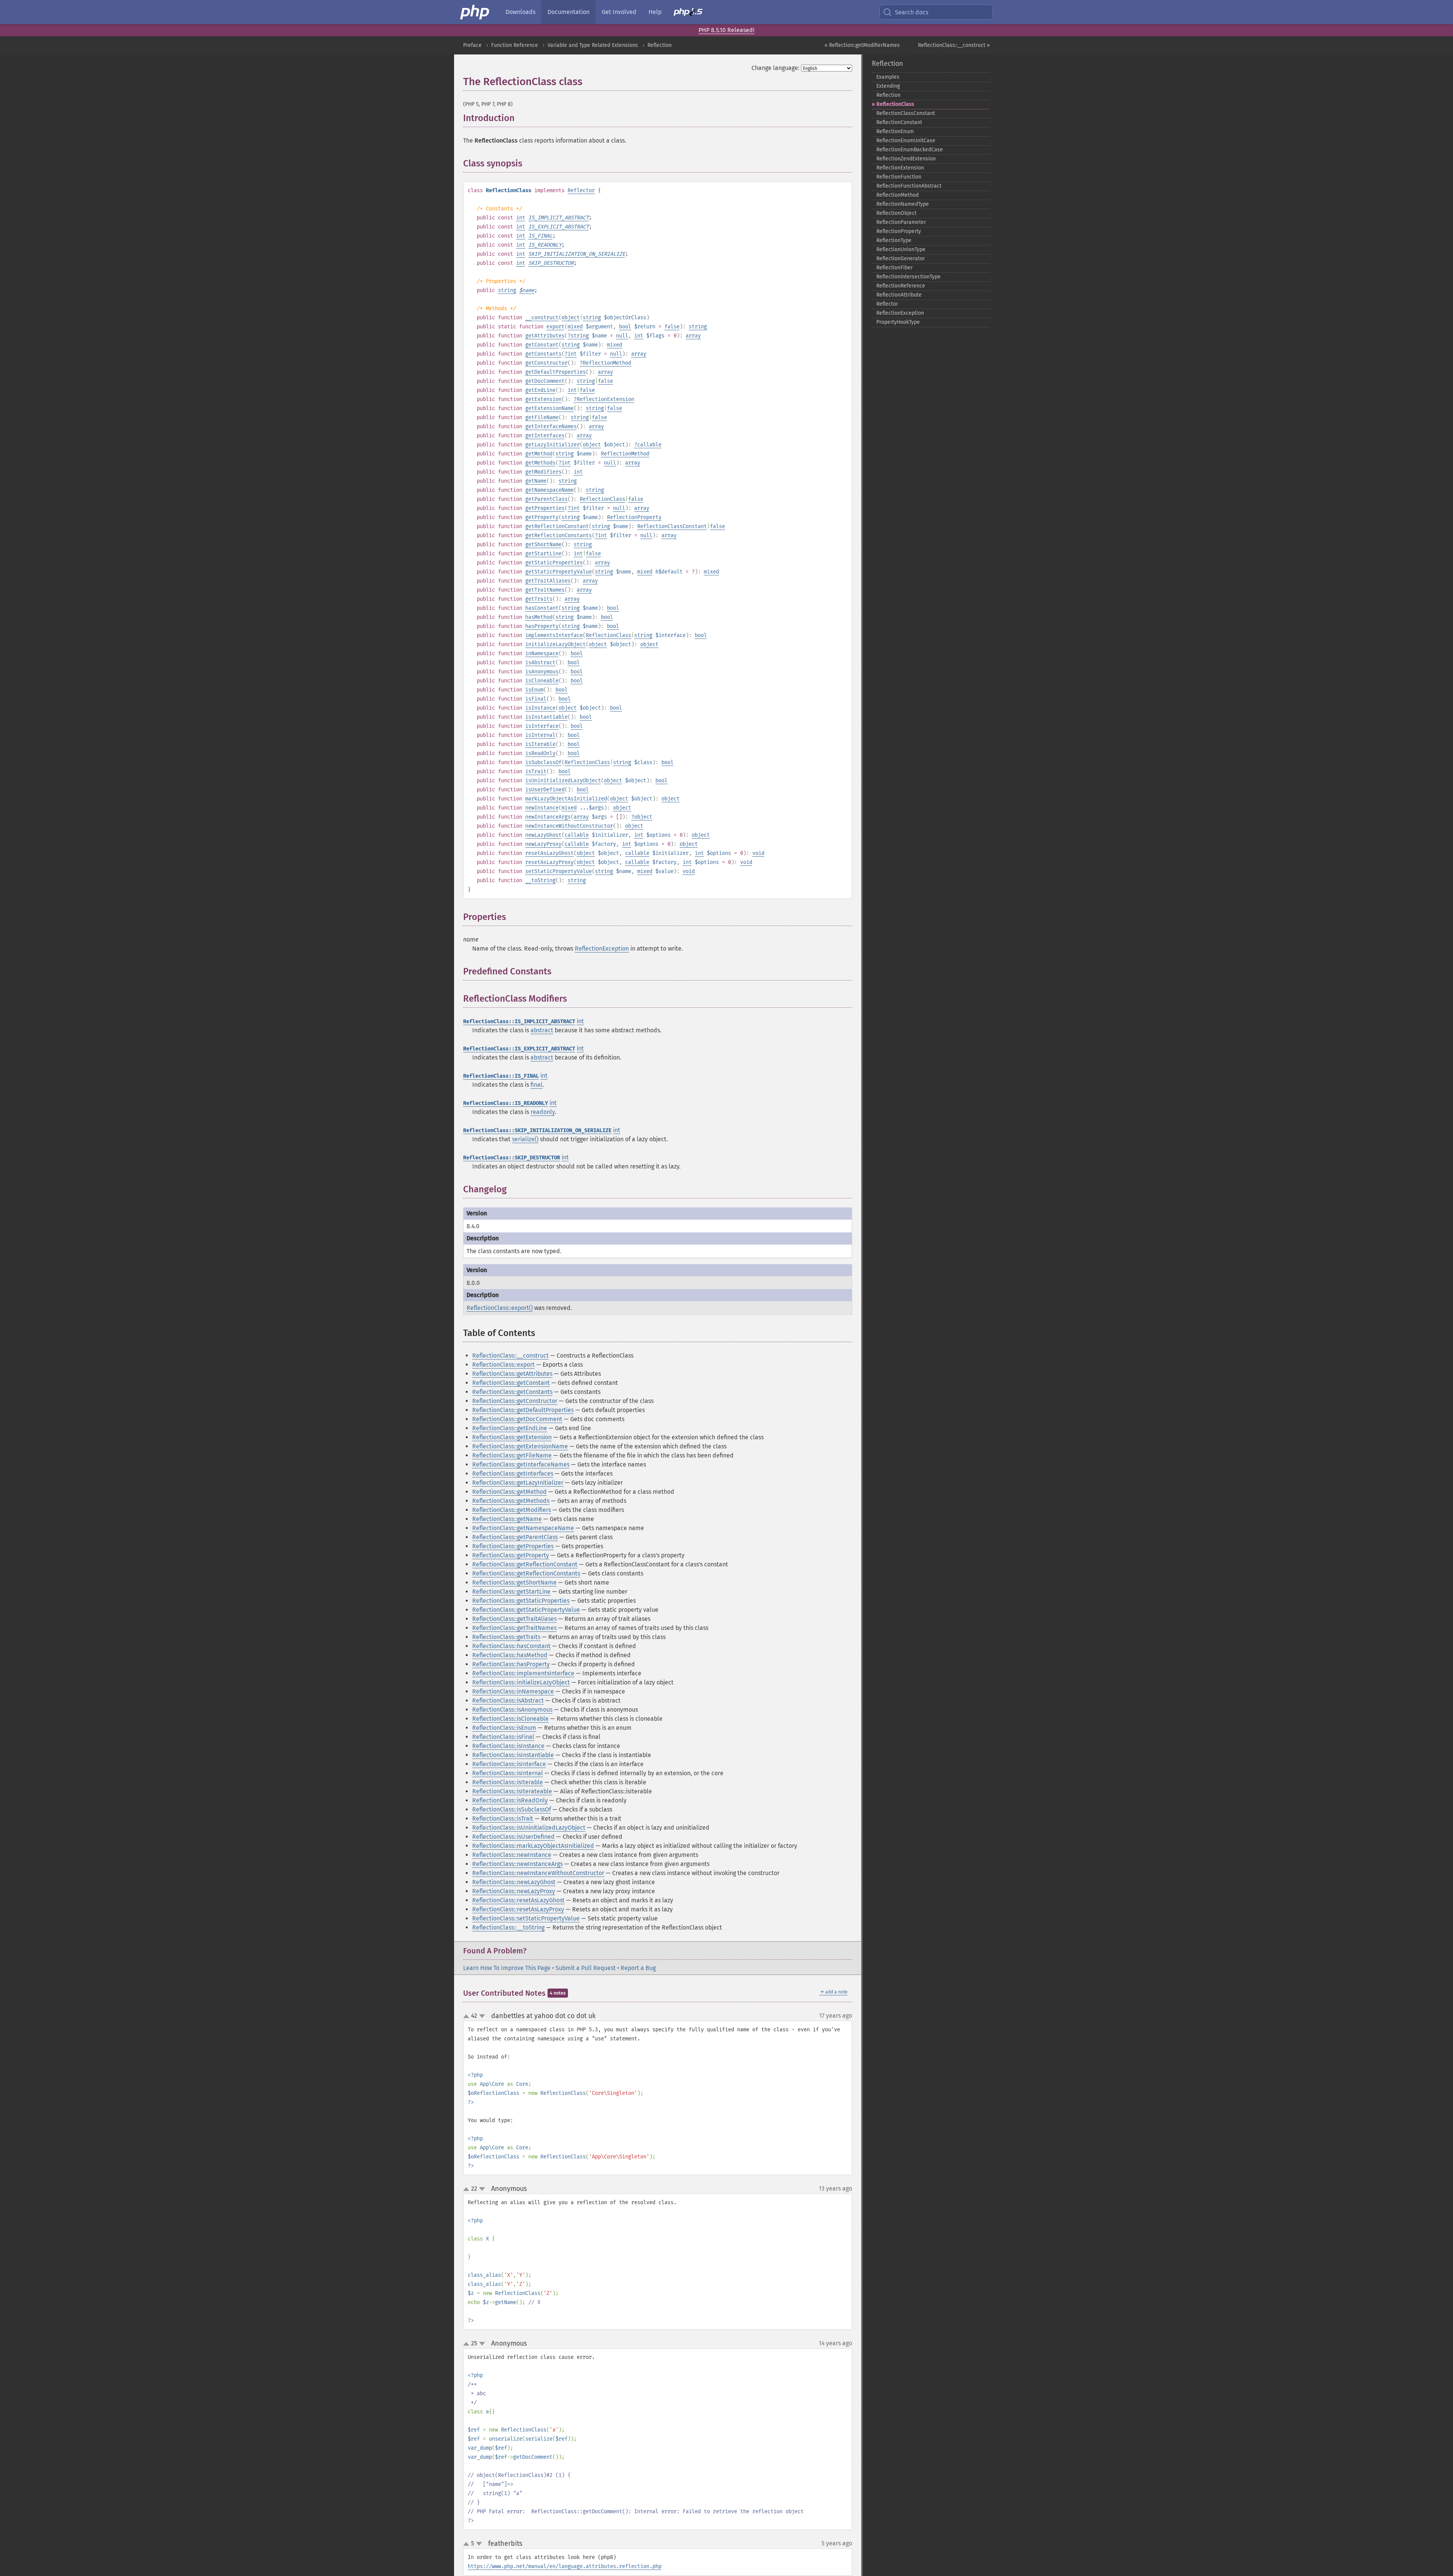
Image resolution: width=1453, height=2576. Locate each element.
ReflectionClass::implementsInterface (523, 1673)
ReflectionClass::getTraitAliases (514, 1619)
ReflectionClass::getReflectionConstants (526, 1573)
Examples (888, 77)
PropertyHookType (898, 322)
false (672, 327)
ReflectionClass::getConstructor (515, 1401)
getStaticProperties (554, 563)
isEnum (534, 690)
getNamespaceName (549, 490)
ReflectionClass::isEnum (504, 1728)
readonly (543, 1112)
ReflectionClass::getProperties (513, 1546)
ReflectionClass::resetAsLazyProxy (518, 1909)
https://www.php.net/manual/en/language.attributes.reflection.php (565, 2566)
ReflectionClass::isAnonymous (512, 1710)
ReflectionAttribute (899, 295)
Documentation (569, 12)
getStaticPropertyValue (558, 572)
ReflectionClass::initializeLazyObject (521, 1682)
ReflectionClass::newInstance (512, 1855)
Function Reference (515, 45)
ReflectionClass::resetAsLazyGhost (518, 1900)
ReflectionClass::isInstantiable (513, 1755)
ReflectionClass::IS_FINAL (501, 1076)
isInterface (542, 726)
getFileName (542, 417)
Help (655, 12)
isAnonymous (542, 672)
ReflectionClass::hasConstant (511, 1646)
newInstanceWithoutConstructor (569, 826)
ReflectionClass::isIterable (508, 1782)
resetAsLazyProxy (549, 862)
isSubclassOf (543, 762)
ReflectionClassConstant (672, 526)
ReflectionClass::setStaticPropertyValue (526, 1918)
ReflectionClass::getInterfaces (513, 1474)
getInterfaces (545, 436)
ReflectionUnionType (901, 249)
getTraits (539, 599)
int (521, 218)
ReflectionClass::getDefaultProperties (523, 1410)
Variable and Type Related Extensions (593, 45)
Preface (472, 45)
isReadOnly (540, 753)
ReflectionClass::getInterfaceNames (521, 1464)
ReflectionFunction (899, 177)
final (537, 1085)
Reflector (581, 190)
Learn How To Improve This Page (507, 1968)
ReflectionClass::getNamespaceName (523, 1528)
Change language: (776, 68)
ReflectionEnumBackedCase (910, 150)
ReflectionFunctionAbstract (909, 186)
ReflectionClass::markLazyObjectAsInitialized (533, 1846)
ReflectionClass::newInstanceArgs (517, 1864)
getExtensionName (549, 408)
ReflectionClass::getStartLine (511, 1592)
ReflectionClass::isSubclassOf (512, 1809)
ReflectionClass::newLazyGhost (514, 1882)
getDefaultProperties (555, 372)
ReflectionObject (896, 213)
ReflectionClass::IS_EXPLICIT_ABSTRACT (519, 1049)
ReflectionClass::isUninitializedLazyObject (529, 1828)
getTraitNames (545, 590)
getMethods (540, 463)
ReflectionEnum (895, 131)
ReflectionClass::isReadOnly (510, 1800)
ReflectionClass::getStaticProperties (521, 1601)
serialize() (525, 1139)
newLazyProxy (543, 844)
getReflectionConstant (557, 526)
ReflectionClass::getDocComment (517, 1419)
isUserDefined (545, 790)
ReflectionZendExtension (906, 159)
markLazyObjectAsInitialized (566, 799)
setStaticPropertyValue (558, 871)
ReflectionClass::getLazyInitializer (518, 1483)
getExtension (543, 399)
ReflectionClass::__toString (508, 1927)
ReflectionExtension (605, 399)
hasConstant (542, 608)
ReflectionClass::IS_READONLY (506, 1103)
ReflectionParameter (901, 222)
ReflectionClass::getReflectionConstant (525, 1564)
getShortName (543, 545)
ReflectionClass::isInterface (509, 1764)
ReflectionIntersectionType (909, 277)
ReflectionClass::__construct (510, 1356)
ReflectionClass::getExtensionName (520, 1446)
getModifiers (543, 472)
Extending (888, 86)
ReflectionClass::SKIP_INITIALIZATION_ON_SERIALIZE (537, 1130)
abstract (542, 1030)
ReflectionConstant (899, 122)
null (622, 336)
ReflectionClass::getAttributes (512, 1374)
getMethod (539, 454)
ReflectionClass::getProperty (511, 1555)
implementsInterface (554, 635)
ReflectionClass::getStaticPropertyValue (526, 1610)
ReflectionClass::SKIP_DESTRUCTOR (512, 1158)
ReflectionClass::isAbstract (508, 1701)
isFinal (536, 699)
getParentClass (546, 499)
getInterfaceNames (551, 426)
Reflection (660, 45)
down (482, 2016)
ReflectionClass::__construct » (954, 45)
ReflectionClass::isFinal (503, 1737)
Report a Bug (638, 1968)
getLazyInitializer (552, 445)
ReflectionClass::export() (500, 1308)
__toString (540, 880)
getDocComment (545, 381)
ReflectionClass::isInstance (508, 1746)
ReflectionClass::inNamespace (513, 1691)
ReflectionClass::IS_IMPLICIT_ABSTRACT (519, 1022)
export (555, 327)
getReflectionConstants (558, 535)
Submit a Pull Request (586, 1968)
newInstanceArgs (548, 817)
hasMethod (539, 617)
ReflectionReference (901, 286)
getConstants (543, 354)
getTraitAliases (548, 581)
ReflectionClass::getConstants (512, 1392)
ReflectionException (602, 949)
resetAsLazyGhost (549, 853)
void (758, 853)
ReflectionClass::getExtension (512, 1437)
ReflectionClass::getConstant (511, 1383)
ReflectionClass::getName (507, 1519)
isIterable (540, 744)
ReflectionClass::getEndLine (510, 1428)
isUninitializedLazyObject (563, 781)
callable (649, 445)
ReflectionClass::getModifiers (512, 1510)
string (507, 290)
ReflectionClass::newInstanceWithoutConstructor (538, 1873)
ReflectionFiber (895, 268)
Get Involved (619, 12)
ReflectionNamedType (903, 204)
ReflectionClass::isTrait (503, 1819)
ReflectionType (894, 240)
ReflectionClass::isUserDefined (513, 1837)
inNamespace (542, 653)
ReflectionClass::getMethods (511, 1501)
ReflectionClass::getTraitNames (514, 1628)
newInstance (542, 808)
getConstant (542, 345)
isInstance (540, 708)
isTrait (536, 771)
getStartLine (543, 554)
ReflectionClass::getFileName (512, 1455)
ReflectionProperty (634, 517)
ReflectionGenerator (901, 259)
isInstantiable (546, 717)
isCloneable (542, 681)
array (693, 336)
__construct (542, 318)
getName (536, 481)
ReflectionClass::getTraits (506, 1637)
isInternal (540, 735)
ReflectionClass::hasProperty (511, 1664)
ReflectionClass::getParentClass (515, 1537)
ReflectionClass (602, 499)
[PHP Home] (475, 12)
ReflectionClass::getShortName (514, 1582)
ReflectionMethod (607, 363)
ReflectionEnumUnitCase (906, 141)
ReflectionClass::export (503, 1365)
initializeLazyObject (555, 644)
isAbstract (540, 663)
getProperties (545, 508)
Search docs (912, 12)
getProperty (542, 517)
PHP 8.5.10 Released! (726, 30)
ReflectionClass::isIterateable (512, 1791)
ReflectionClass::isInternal (508, 1773)
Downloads (520, 12)
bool (625, 327)
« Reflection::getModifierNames (862, 45)
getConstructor (546, 363)
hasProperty (542, 626)
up (468, 2017)
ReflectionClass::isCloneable (510, 1719)
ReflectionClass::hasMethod (510, 1655)
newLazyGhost (543, 835)
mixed (575, 327)
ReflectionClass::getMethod (509, 1492)
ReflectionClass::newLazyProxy (514, 1891)
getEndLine (540, 390)
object (571, 318)
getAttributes (545, 336)
